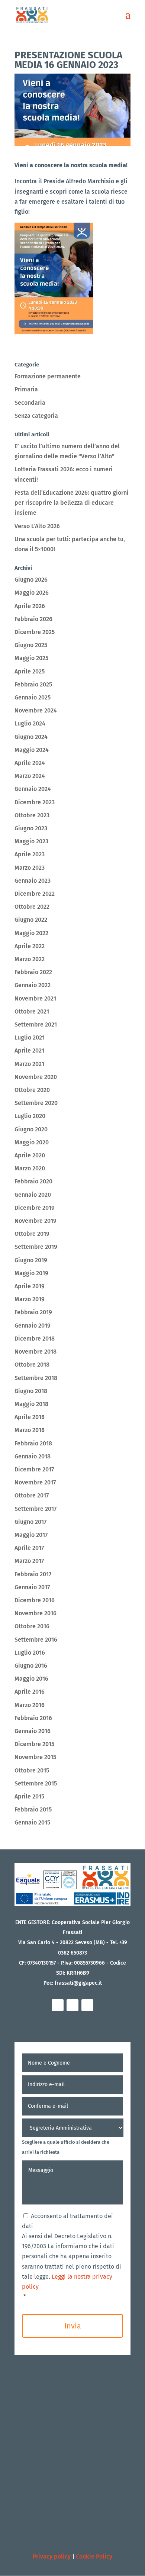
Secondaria (30, 403)
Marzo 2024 (30, 776)
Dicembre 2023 (35, 802)
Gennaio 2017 (32, 1587)
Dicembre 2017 (34, 1469)
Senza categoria (36, 416)
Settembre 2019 (36, 1247)
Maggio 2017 (31, 1535)
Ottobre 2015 (32, 1770)
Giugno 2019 (31, 1260)
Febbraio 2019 (33, 1312)
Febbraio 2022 (33, 972)
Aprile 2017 (29, 1548)
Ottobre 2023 (32, 815)
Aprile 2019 (30, 1286)
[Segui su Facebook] (58, 2005)
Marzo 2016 (30, 1705)
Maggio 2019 (31, 1273)
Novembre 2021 (35, 998)
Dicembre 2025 (35, 632)
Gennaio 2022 (33, 985)
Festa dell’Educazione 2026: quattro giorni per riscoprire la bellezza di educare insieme (72, 503)
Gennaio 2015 (32, 1822)
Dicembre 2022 (35, 894)
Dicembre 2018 (35, 1339)
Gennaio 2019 (33, 1326)
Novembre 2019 (36, 1221)
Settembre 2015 (36, 1783)
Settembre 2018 (36, 1378)
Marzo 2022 (30, 959)
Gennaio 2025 (33, 697)
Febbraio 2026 (33, 619)
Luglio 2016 (30, 1653)
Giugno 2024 (31, 737)
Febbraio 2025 (33, 684)
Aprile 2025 (30, 671)
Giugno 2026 (31, 580)
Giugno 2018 (31, 1391)
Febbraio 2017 (33, 1574)
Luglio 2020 (30, 1116)
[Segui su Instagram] (72, 2005)
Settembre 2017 (36, 1509)
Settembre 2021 (36, 1024)
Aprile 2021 (29, 1051)
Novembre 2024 (36, 710)
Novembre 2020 (36, 1077)
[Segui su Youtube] (87, 2005)
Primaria (26, 389)
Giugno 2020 (31, 1129)
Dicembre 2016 (35, 1600)
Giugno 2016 (31, 1666)
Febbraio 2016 (33, 1718)
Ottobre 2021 (32, 1011)
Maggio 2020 (32, 1142)
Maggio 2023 (31, 841)
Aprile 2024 (30, 763)
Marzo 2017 (29, 1561)
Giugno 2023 (31, 828)
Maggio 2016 (31, 1679)
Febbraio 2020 (33, 1181)
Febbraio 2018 (33, 1443)
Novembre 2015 (35, 1757)
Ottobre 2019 (32, 1234)
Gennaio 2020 (33, 1195)
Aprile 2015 (29, 1796)
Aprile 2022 (30, 946)
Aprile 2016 (30, 1692)
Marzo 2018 (30, 1430)
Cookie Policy (94, 2556)
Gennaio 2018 (33, 1456)
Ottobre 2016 (32, 1626)
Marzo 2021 (29, 1064)
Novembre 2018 (36, 1352)
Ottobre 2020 (32, 1090)
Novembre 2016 (36, 1613)
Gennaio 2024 (33, 789)
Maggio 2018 (31, 1404)
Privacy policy (52, 2556)
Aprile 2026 (30, 606)
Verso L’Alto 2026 (37, 526)
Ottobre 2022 (32, 907)
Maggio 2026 (32, 593)
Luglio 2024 (30, 723)
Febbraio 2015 (33, 1809)
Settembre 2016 (36, 1640)
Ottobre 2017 (32, 1495)
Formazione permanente (48, 376)
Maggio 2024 (32, 750)
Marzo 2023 (30, 868)
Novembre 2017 (35, 1482)
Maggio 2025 (31, 658)
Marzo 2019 (30, 1299)
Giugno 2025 (31, 645)
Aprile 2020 (30, 1155)
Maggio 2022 (31, 933)
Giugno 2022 (31, 920)
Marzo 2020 (30, 1168)
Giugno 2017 (30, 1522)
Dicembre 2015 (34, 1744)
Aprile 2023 (30, 854)
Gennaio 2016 (33, 1731)
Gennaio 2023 (33, 881)
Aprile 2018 (30, 1417)
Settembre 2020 (36, 1103)
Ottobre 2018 (32, 1365)
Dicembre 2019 (35, 1208)
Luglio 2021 (30, 1037)
